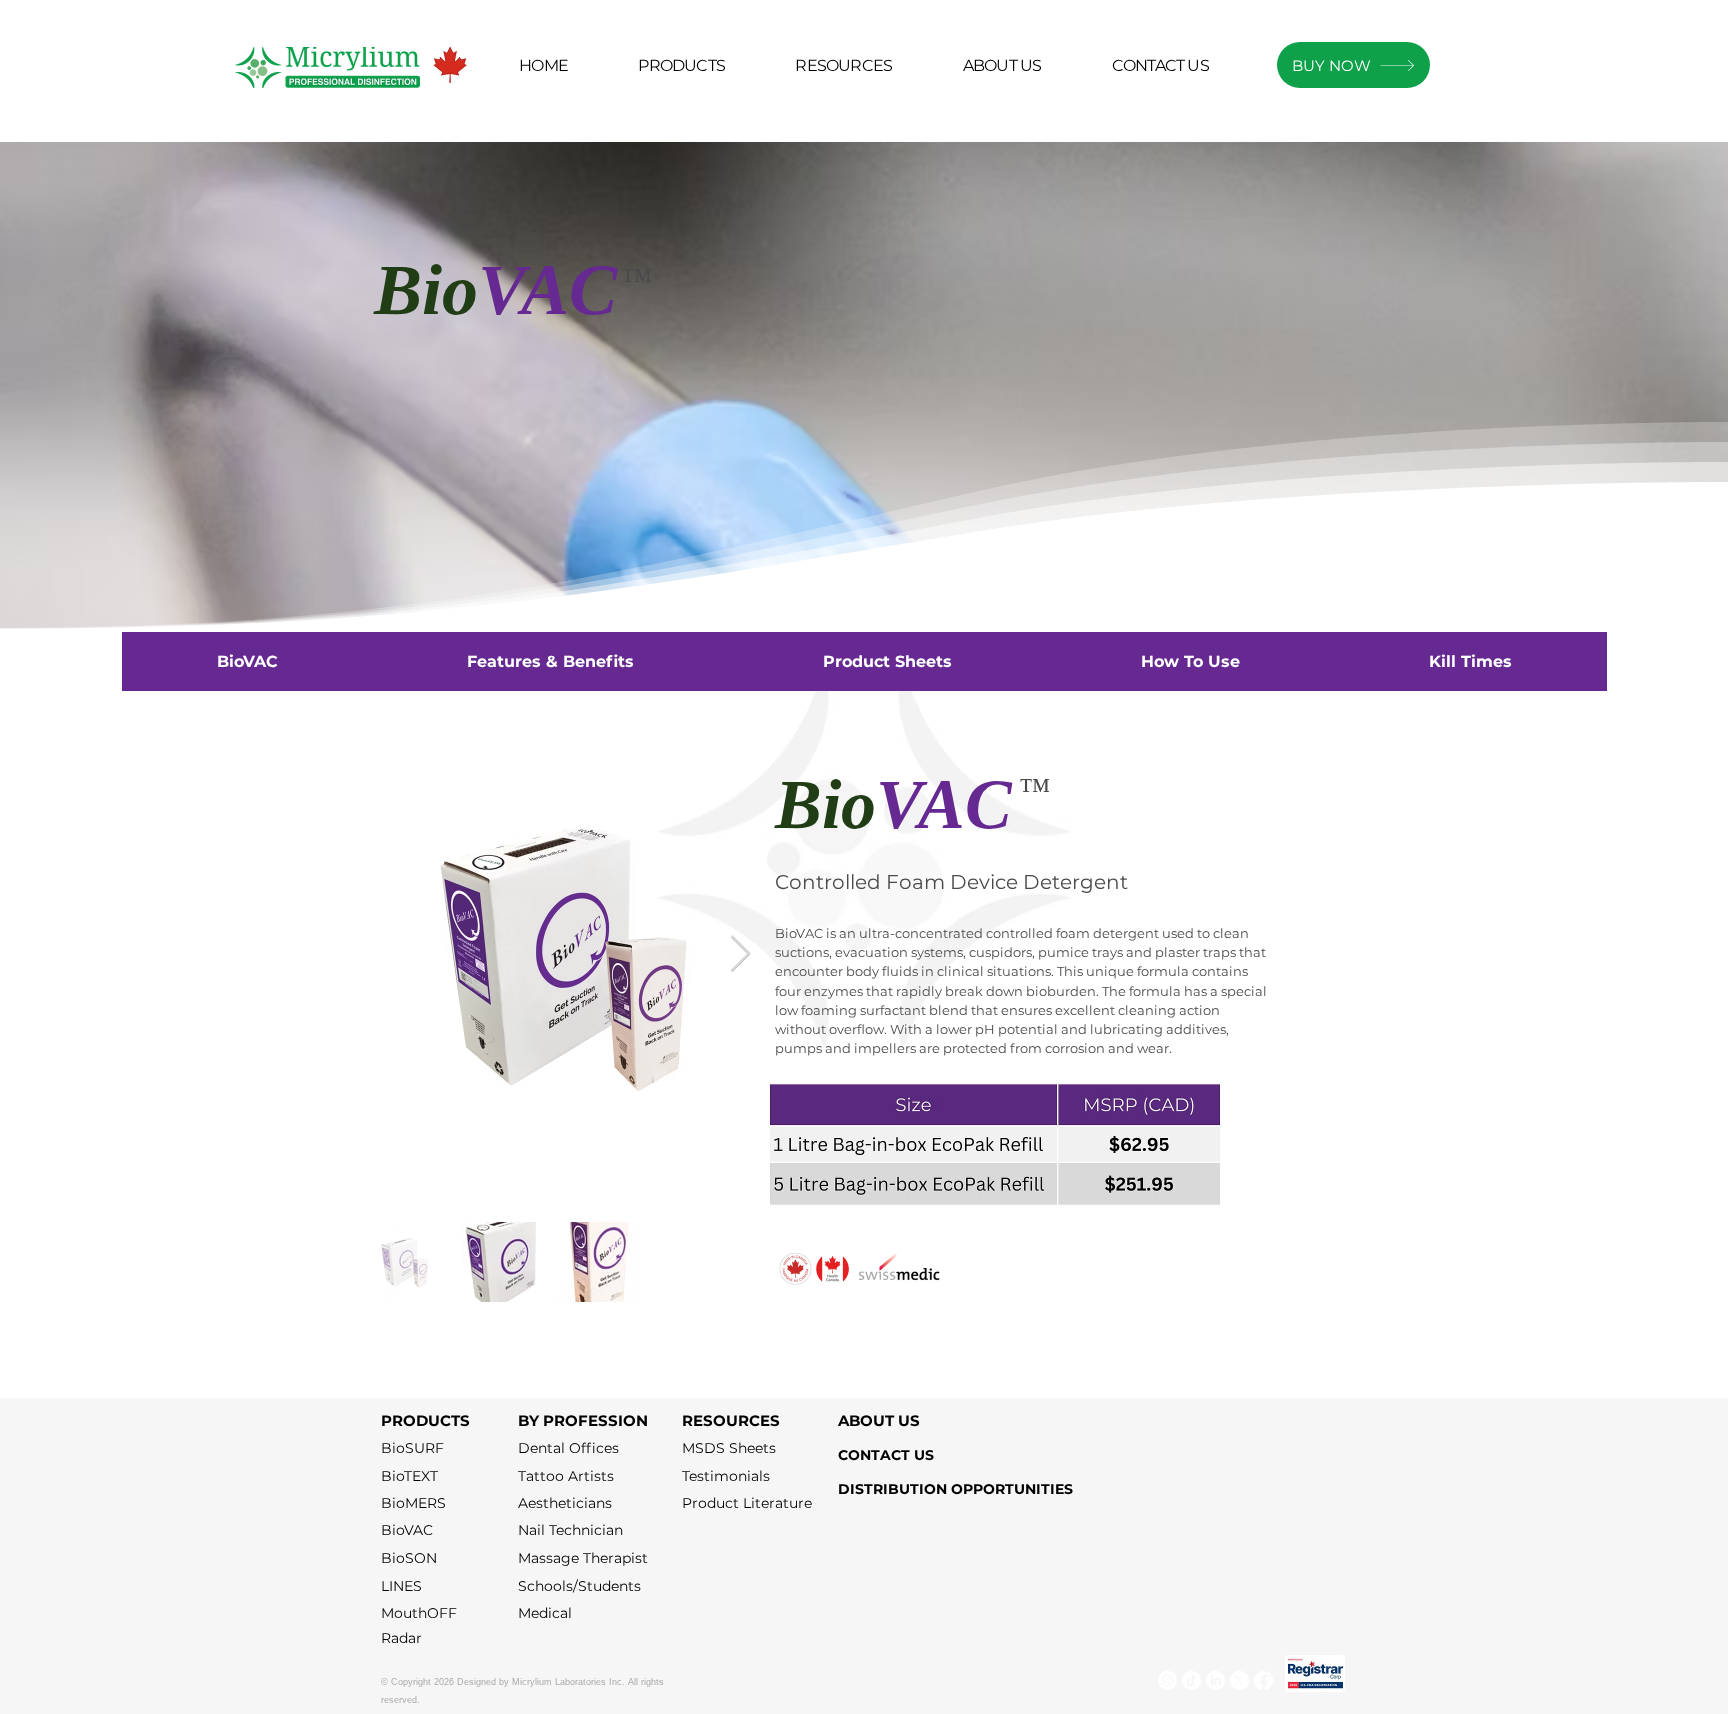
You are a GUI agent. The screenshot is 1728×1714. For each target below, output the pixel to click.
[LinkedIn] (1215, 1680)
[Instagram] (1167, 1680)
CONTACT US (886, 1455)
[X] (1239, 1680)
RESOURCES (731, 1420)
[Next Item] (740, 954)
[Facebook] (1263, 1680)
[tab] (247, 661)
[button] (843, 66)
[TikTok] (1191, 1680)
